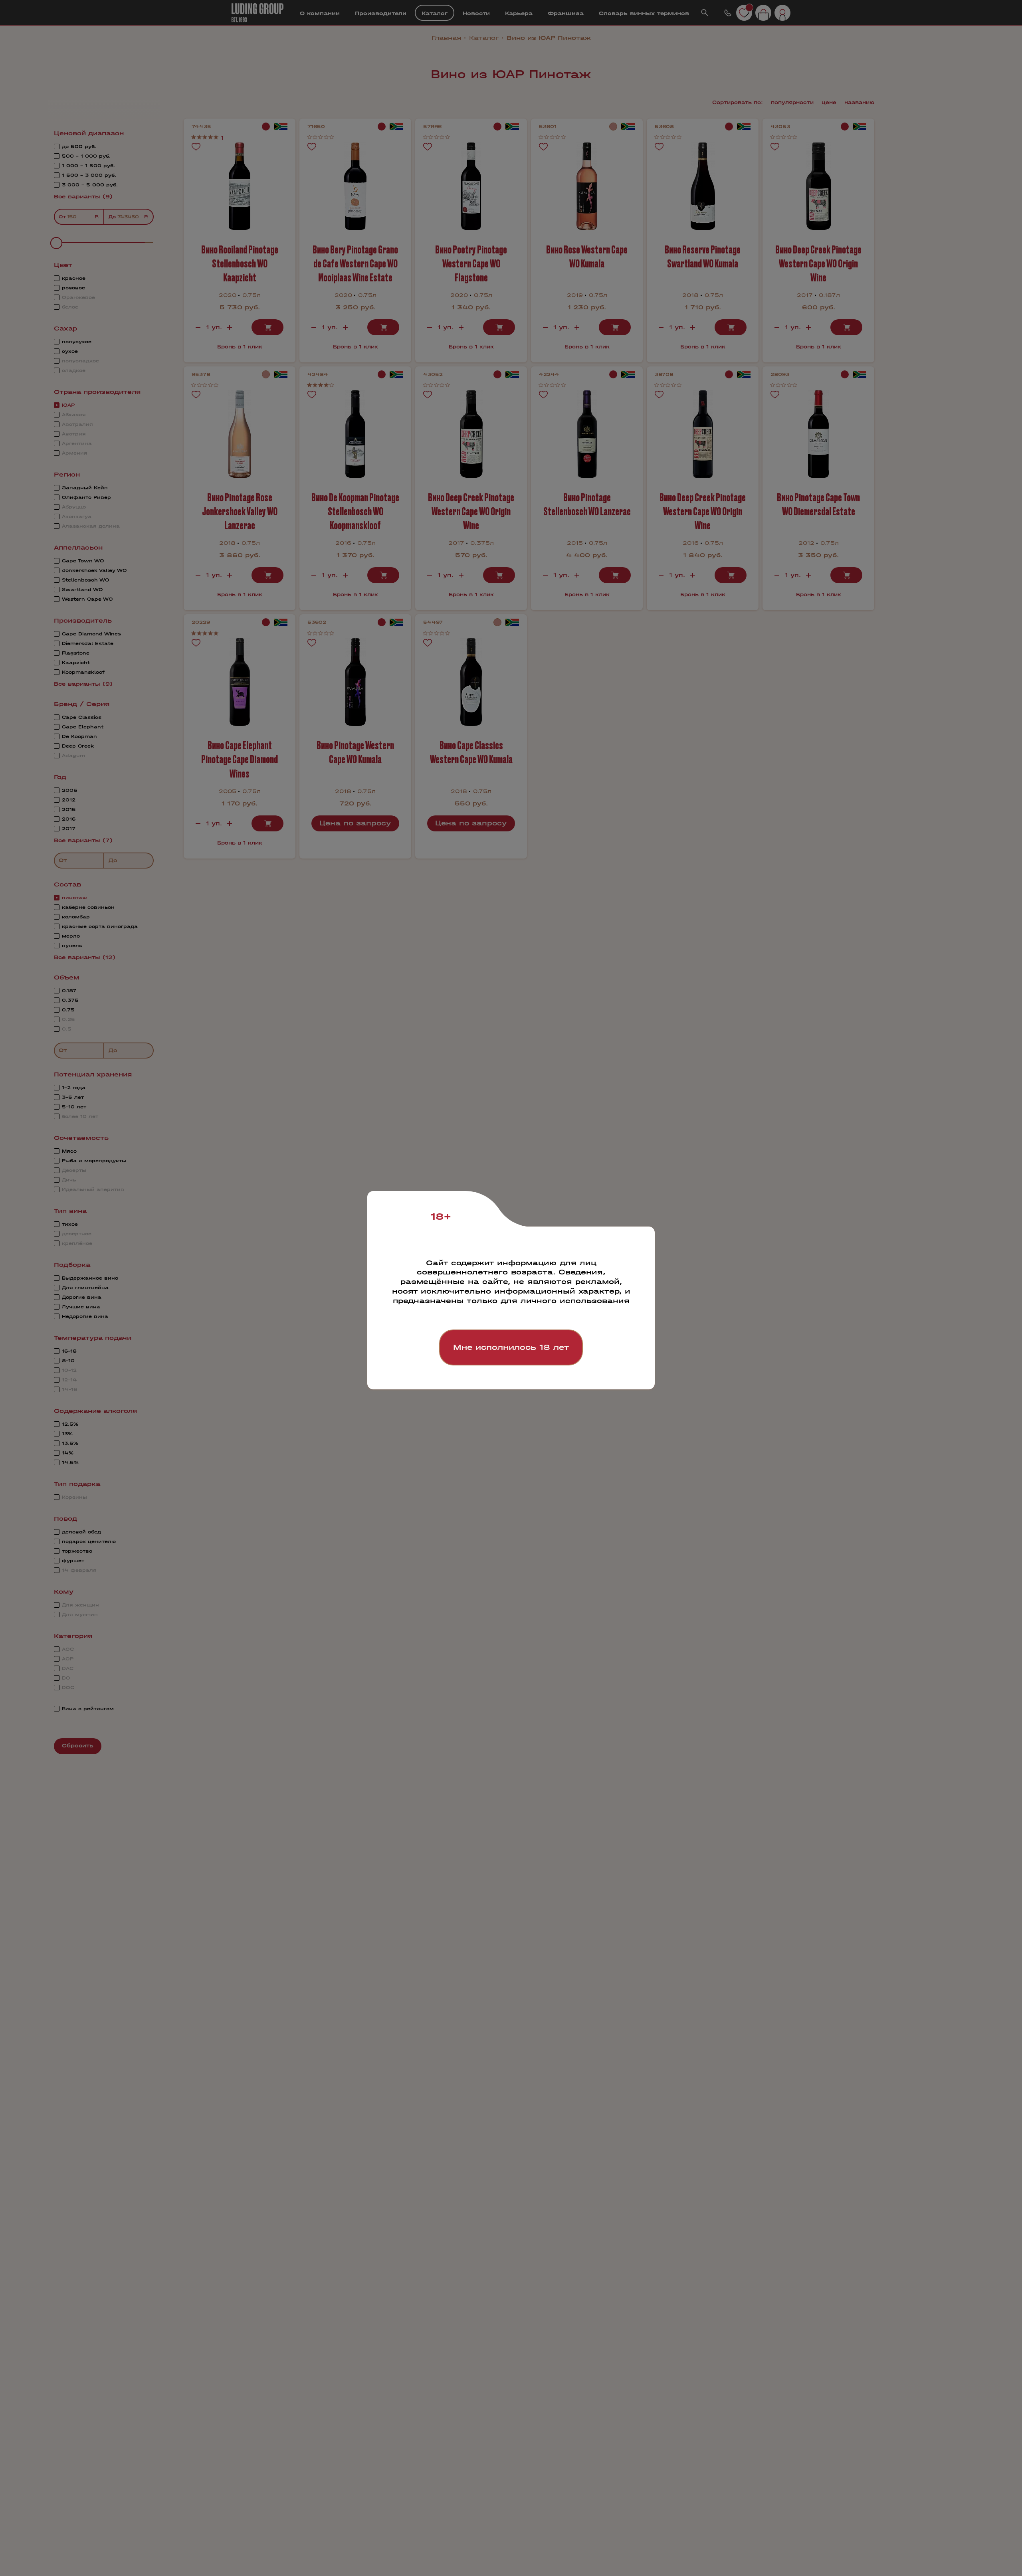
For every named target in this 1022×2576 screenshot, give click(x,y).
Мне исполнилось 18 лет (511, 1347)
